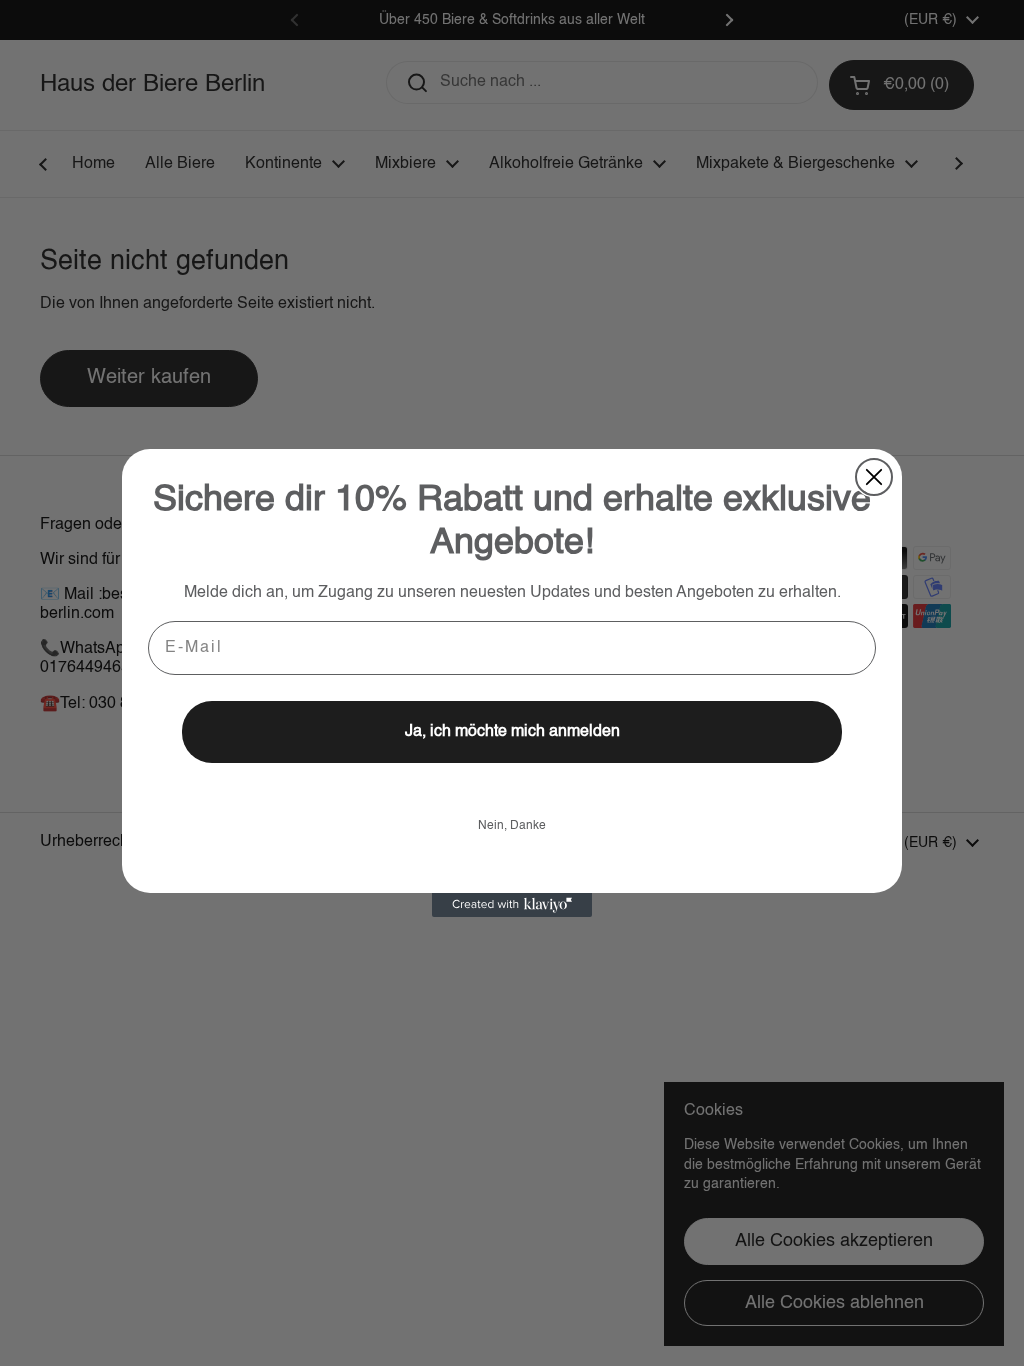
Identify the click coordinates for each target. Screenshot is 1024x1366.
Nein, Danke (512, 826)
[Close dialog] (874, 477)
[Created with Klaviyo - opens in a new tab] (512, 905)
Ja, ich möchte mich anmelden (512, 732)
